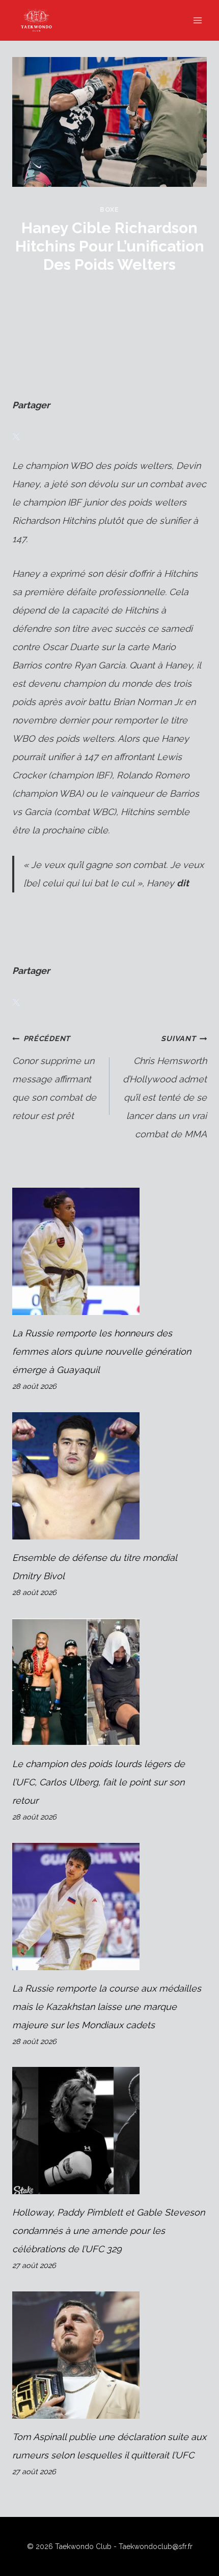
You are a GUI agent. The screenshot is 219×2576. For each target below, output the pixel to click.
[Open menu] (197, 20)
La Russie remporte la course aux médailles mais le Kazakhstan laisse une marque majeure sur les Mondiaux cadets (107, 2007)
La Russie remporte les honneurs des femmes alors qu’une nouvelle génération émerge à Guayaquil (102, 1351)
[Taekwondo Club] (41, 20)
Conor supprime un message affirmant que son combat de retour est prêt (54, 1077)
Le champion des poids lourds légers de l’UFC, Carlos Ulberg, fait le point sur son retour (99, 1782)
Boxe (109, 209)
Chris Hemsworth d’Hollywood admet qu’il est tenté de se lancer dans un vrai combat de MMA (165, 1087)
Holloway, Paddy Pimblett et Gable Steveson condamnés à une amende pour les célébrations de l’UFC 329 (108, 2231)
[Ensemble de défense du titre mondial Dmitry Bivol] (109, 1476)
